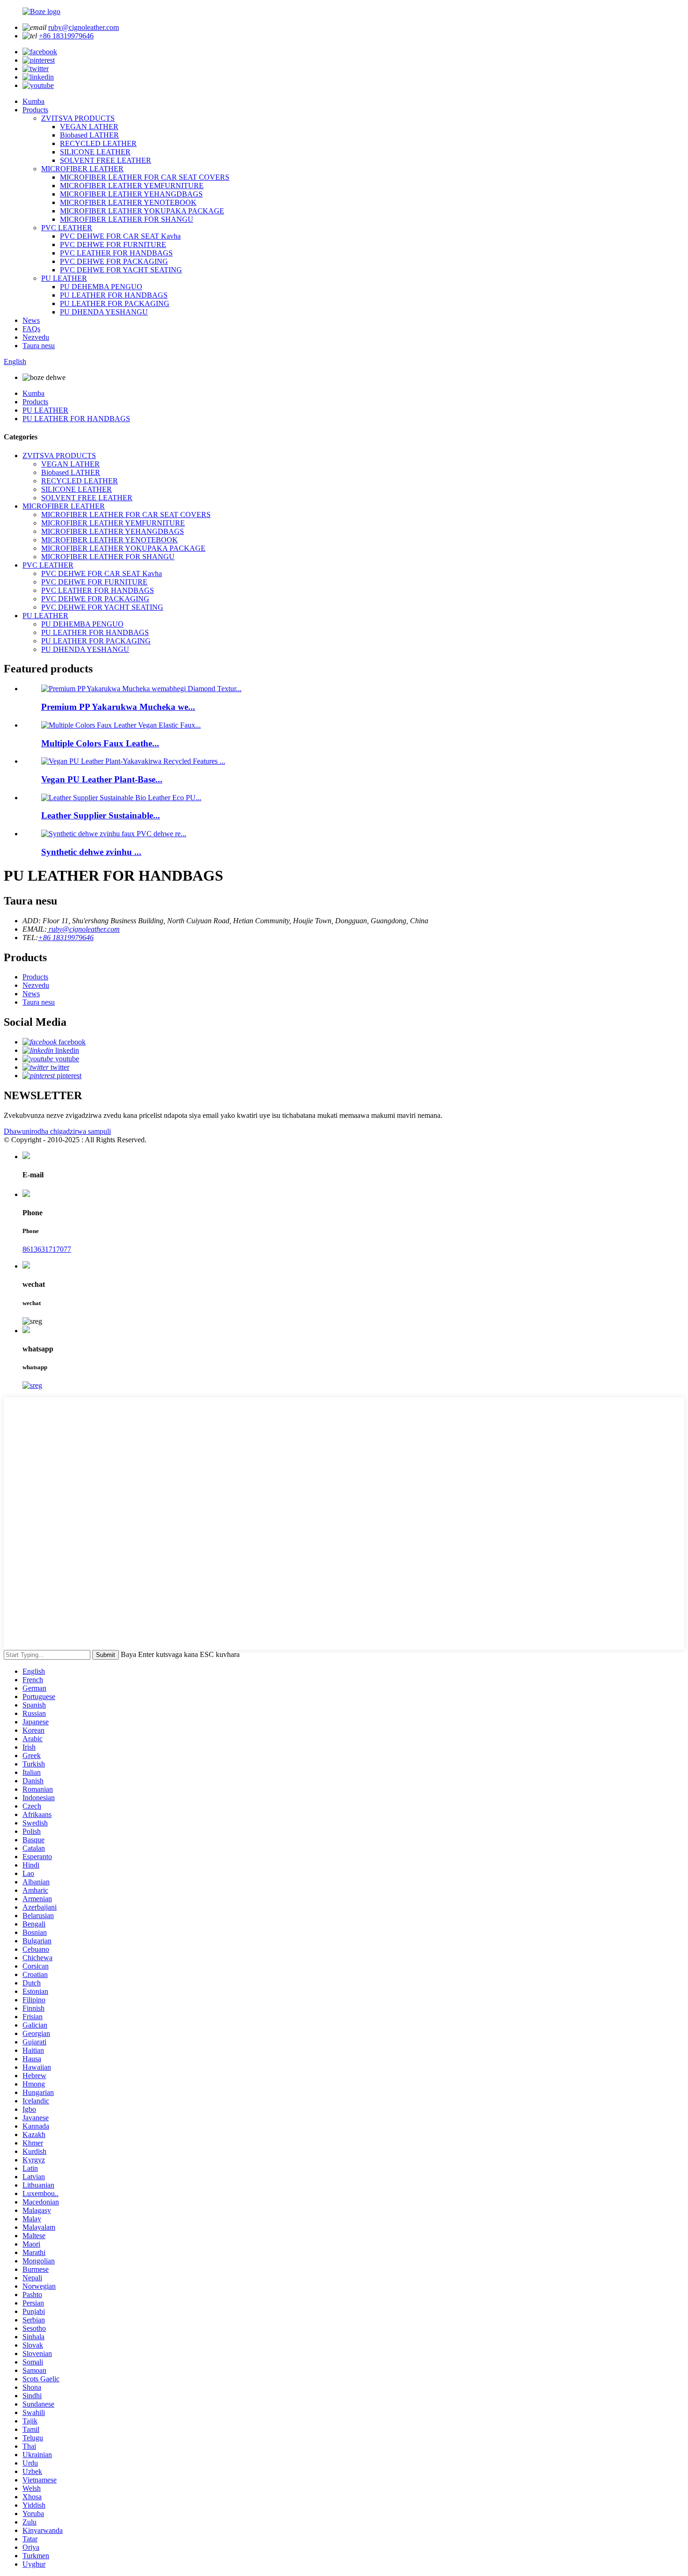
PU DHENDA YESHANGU (104, 312)
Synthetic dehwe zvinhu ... (91, 852)
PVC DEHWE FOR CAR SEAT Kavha (120, 236)
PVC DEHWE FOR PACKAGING (114, 261)
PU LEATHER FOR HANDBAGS (114, 295)
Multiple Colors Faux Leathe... (100, 743)
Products (35, 110)
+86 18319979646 (66, 36)
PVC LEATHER (67, 228)
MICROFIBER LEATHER (82, 169)
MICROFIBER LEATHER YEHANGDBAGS (131, 194)
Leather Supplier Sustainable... (101, 815)
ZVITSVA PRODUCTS (78, 118)
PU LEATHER (64, 278)
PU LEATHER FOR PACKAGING (115, 303)
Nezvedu (36, 337)
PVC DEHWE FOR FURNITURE (113, 244)
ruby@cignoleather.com (84, 27)
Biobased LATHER (89, 135)
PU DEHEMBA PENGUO (101, 287)
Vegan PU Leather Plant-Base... (102, 779)
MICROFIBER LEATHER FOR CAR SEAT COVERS (145, 177)
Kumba (33, 101)
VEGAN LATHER (89, 127)
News (31, 320)
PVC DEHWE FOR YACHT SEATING (121, 270)
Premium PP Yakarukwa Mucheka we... (118, 707)
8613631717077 (47, 1249)
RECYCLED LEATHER (98, 143)
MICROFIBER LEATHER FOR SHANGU (127, 219)
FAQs (31, 329)
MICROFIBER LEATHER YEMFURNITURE (132, 186)
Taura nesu (39, 346)
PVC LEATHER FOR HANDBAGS (116, 253)
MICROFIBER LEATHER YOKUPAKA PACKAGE (142, 211)
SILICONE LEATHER (95, 152)
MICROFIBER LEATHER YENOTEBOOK (128, 202)
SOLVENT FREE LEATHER (106, 160)
